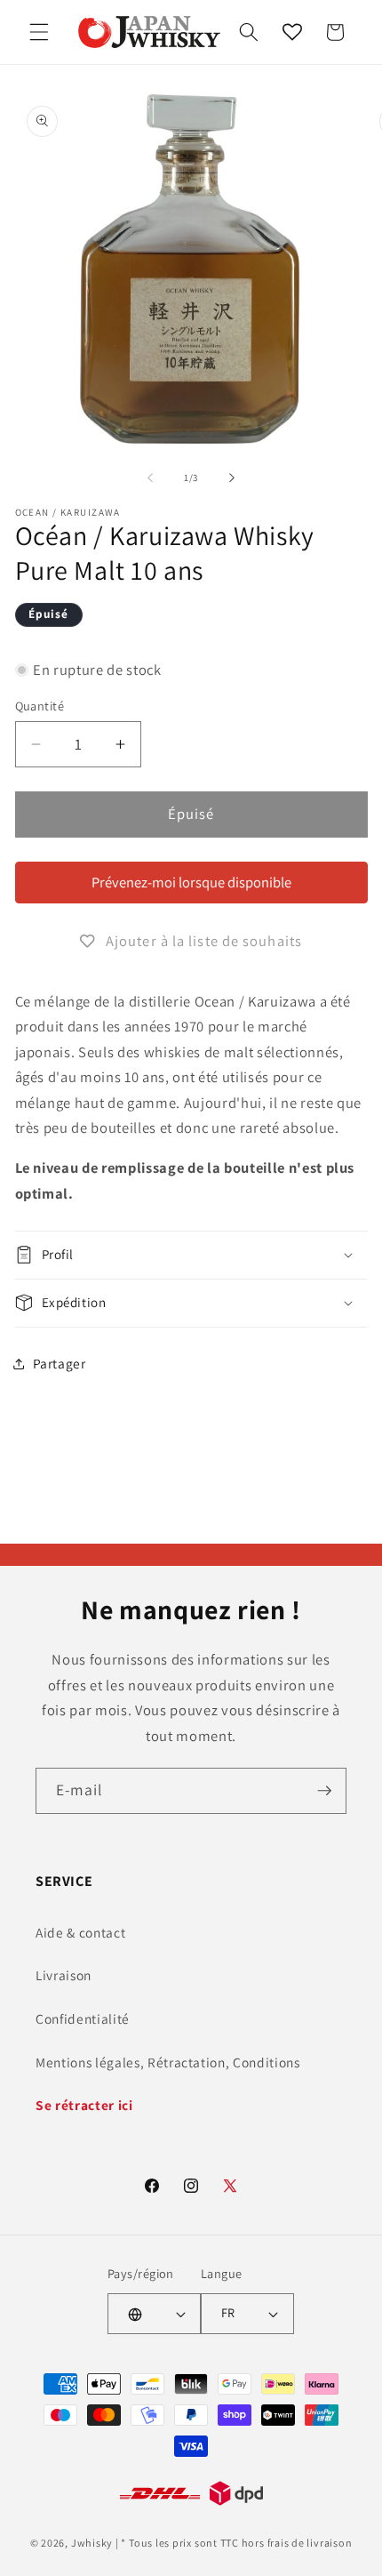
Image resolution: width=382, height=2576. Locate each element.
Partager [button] (60, 1363)
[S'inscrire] (324, 1791)
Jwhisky (92, 2543)
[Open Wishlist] (292, 32)
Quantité (40, 706)
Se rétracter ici (84, 2105)
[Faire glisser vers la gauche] (150, 477)
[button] (39, 32)
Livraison (64, 1975)
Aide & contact (80, 1932)
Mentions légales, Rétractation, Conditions (168, 2062)
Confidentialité (83, 2018)
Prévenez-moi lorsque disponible (191, 882)
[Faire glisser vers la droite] (232, 477)
